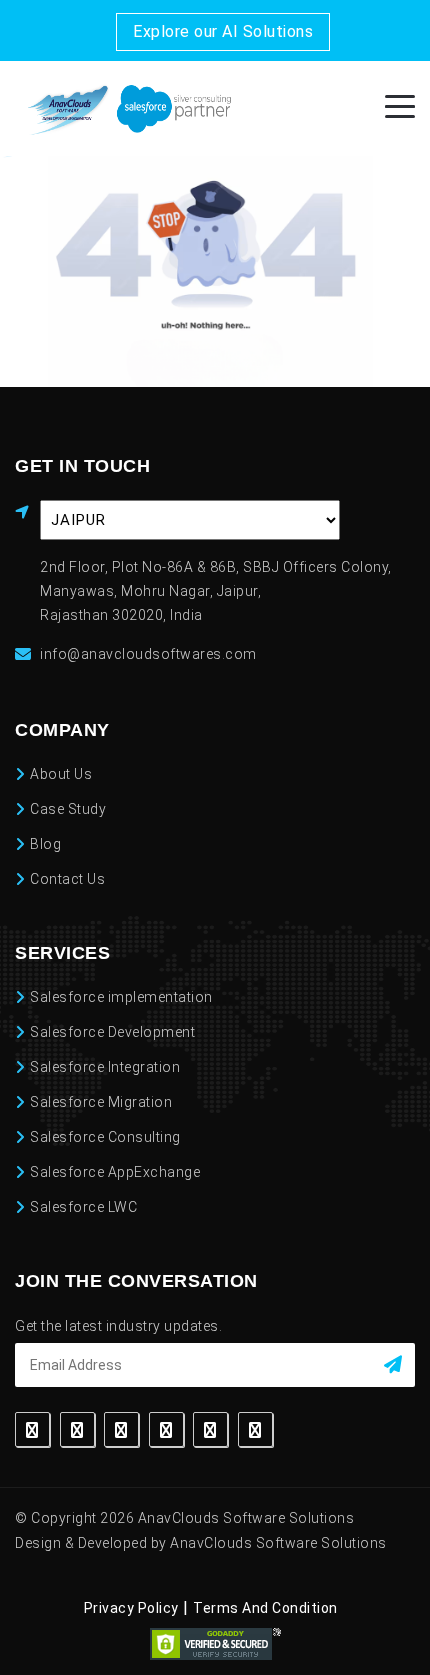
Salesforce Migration (101, 1102)
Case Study (68, 809)
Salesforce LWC (83, 1207)
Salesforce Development (112, 1032)
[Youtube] (255, 1429)
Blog (45, 844)
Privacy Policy (131, 1608)
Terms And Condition (265, 1608)
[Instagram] (166, 1429)
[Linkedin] (121, 1429)
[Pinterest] (210, 1429)
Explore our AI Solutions (223, 31)
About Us (61, 774)
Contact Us (67, 879)
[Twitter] (77, 1429)
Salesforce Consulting (105, 1137)
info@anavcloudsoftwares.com (148, 654)
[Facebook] (32, 1429)
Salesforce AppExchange (115, 1172)
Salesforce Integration (105, 1067)
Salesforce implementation (121, 997)
